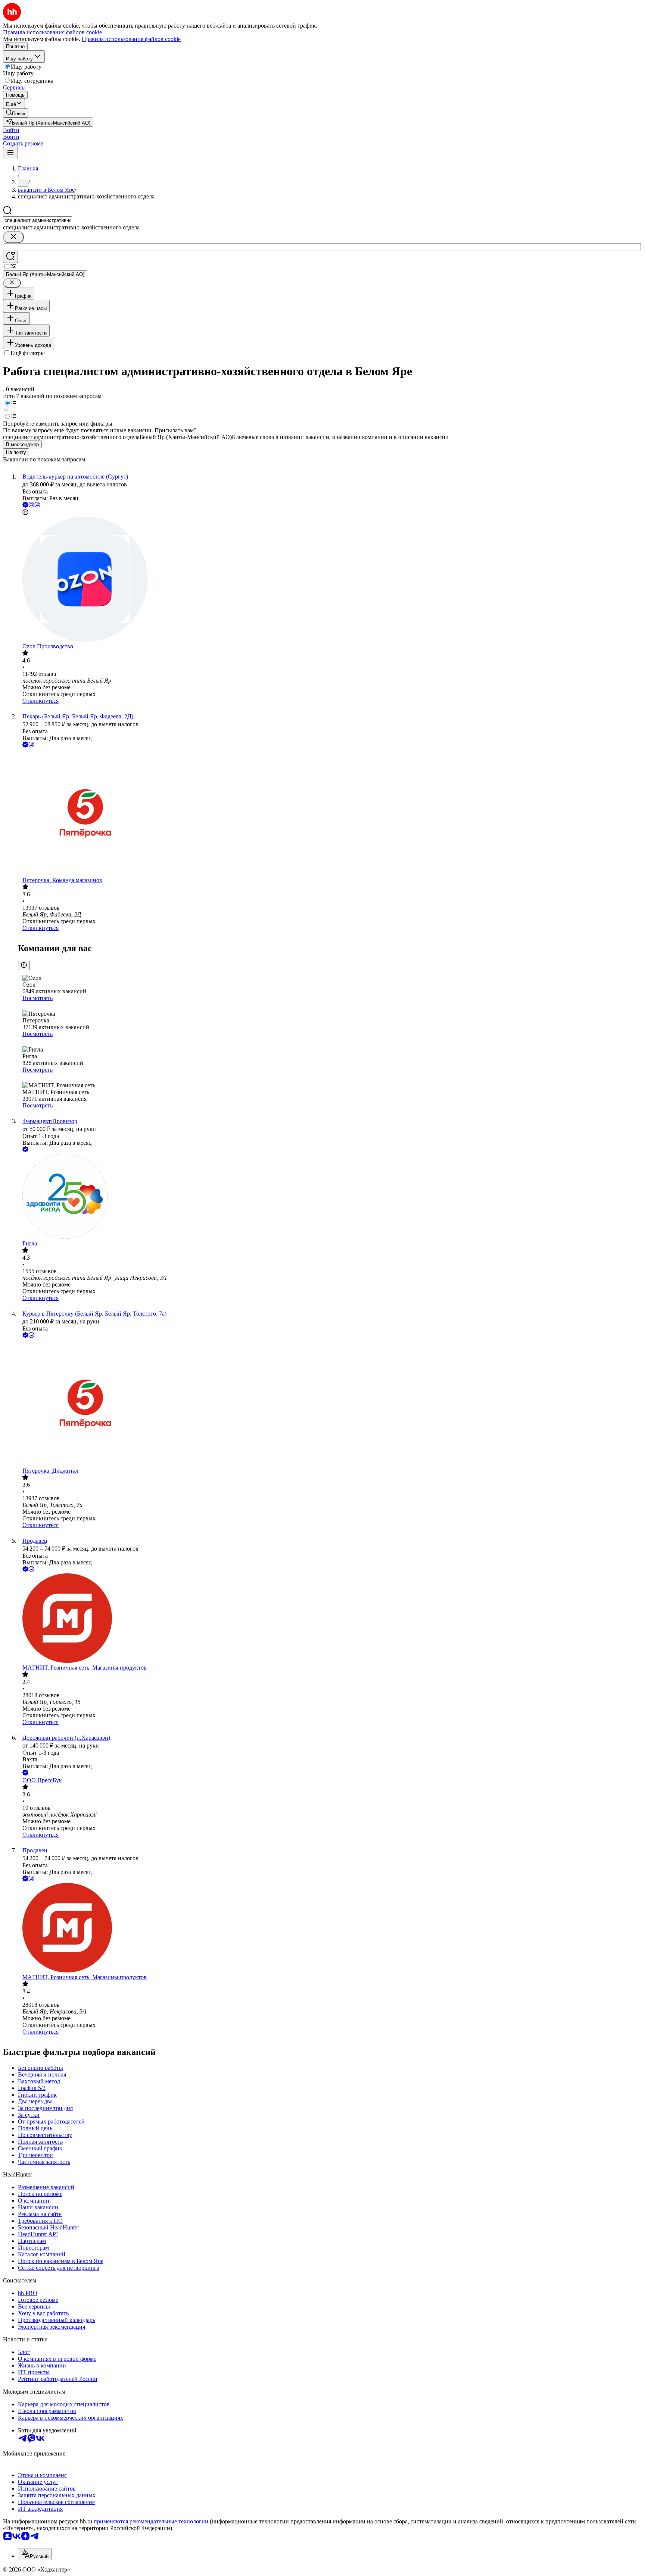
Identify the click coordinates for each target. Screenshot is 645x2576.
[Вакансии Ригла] (330, 1197)
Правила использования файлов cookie (131, 39)
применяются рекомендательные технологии (151, 2521)
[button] (11, 130)
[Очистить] (13, 237)
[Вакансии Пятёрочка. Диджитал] (330, 1403)
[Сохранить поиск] (10, 257)
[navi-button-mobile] (10, 153)
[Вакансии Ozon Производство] (330, 580)
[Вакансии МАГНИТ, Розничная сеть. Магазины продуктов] (330, 1619)
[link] (16, 113)
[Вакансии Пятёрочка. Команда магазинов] (330, 813)
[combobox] (38, 220)
